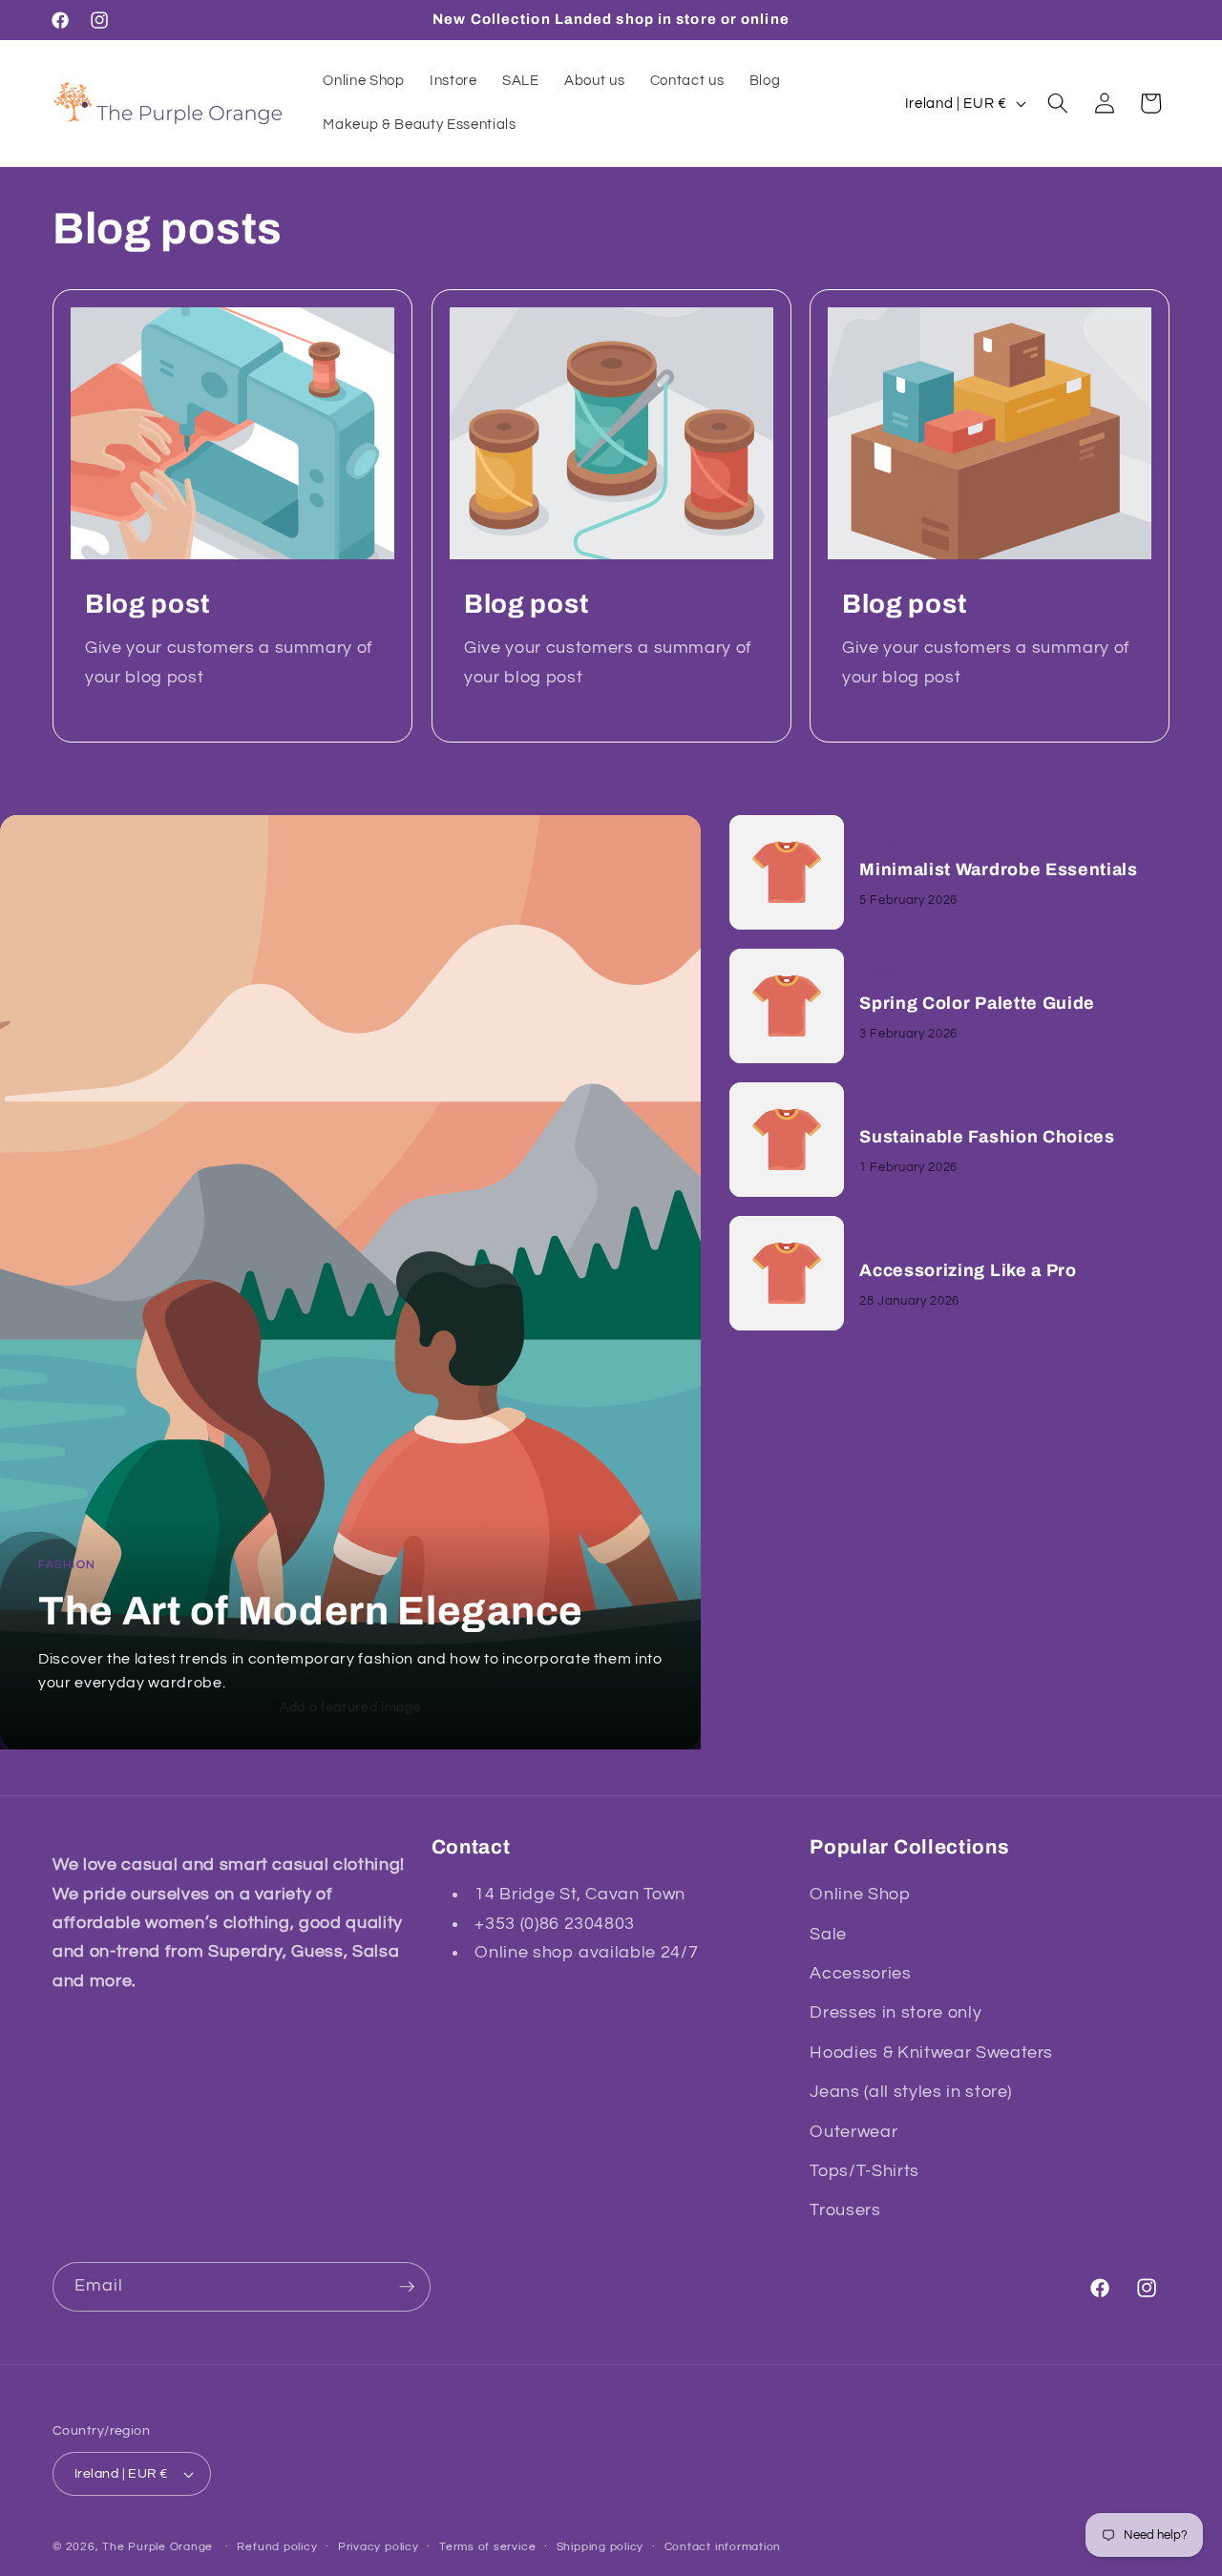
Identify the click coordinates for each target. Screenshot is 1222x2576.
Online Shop (860, 1895)
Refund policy (277, 2547)
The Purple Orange (158, 2547)
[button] (1058, 103)
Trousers (845, 2210)
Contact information (723, 2547)
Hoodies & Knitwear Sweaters (931, 2053)
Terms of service (487, 2547)
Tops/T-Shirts (864, 2171)
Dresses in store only (895, 2013)
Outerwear (853, 2132)
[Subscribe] (407, 2287)
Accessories (860, 1974)
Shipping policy (600, 2547)
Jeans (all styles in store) (911, 2092)
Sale (828, 1935)
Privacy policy (379, 2547)
